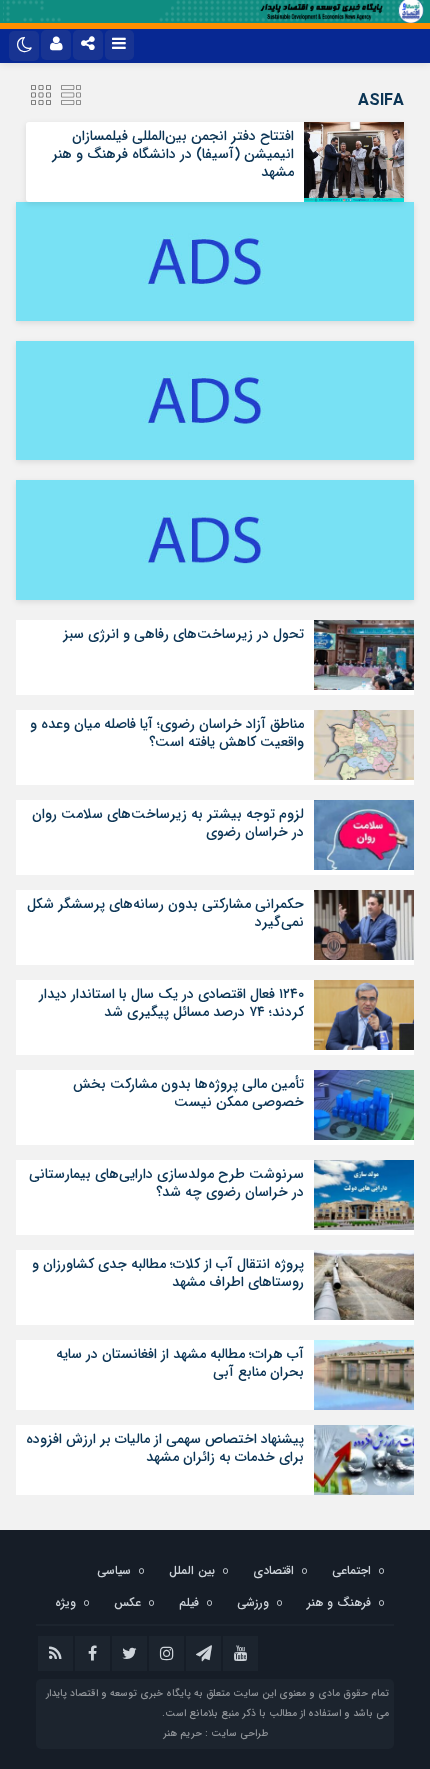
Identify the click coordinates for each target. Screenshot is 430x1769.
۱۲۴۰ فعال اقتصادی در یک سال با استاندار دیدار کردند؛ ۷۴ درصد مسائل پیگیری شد (171, 1003)
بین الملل (192, 1570)
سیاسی (114, 1570)
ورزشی (253, 1602)
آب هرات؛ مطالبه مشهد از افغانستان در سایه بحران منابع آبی (180, 1363)
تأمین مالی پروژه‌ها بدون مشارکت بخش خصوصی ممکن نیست (188, 1093)
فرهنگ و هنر (339, 1602)
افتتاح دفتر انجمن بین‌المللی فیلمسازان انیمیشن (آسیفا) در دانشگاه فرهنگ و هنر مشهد (173, 154)
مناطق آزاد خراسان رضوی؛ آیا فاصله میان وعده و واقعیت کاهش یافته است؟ (167, 733)
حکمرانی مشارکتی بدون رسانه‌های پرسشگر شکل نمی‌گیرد (165, 913)
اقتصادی (273, 1570)
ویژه (65, 1602)
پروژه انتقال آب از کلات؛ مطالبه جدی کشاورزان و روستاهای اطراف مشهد (168, 1273)
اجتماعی (351, 1570)
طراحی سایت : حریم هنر (215, 1733)
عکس (127, 1602)
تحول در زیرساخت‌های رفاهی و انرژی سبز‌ (183, 634)
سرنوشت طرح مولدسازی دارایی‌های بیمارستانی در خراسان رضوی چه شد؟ (166, 1183)
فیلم (189, 1602)
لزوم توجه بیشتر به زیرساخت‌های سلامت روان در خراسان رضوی (168, 823)
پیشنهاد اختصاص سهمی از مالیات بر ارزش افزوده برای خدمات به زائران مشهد (165, 1448)
